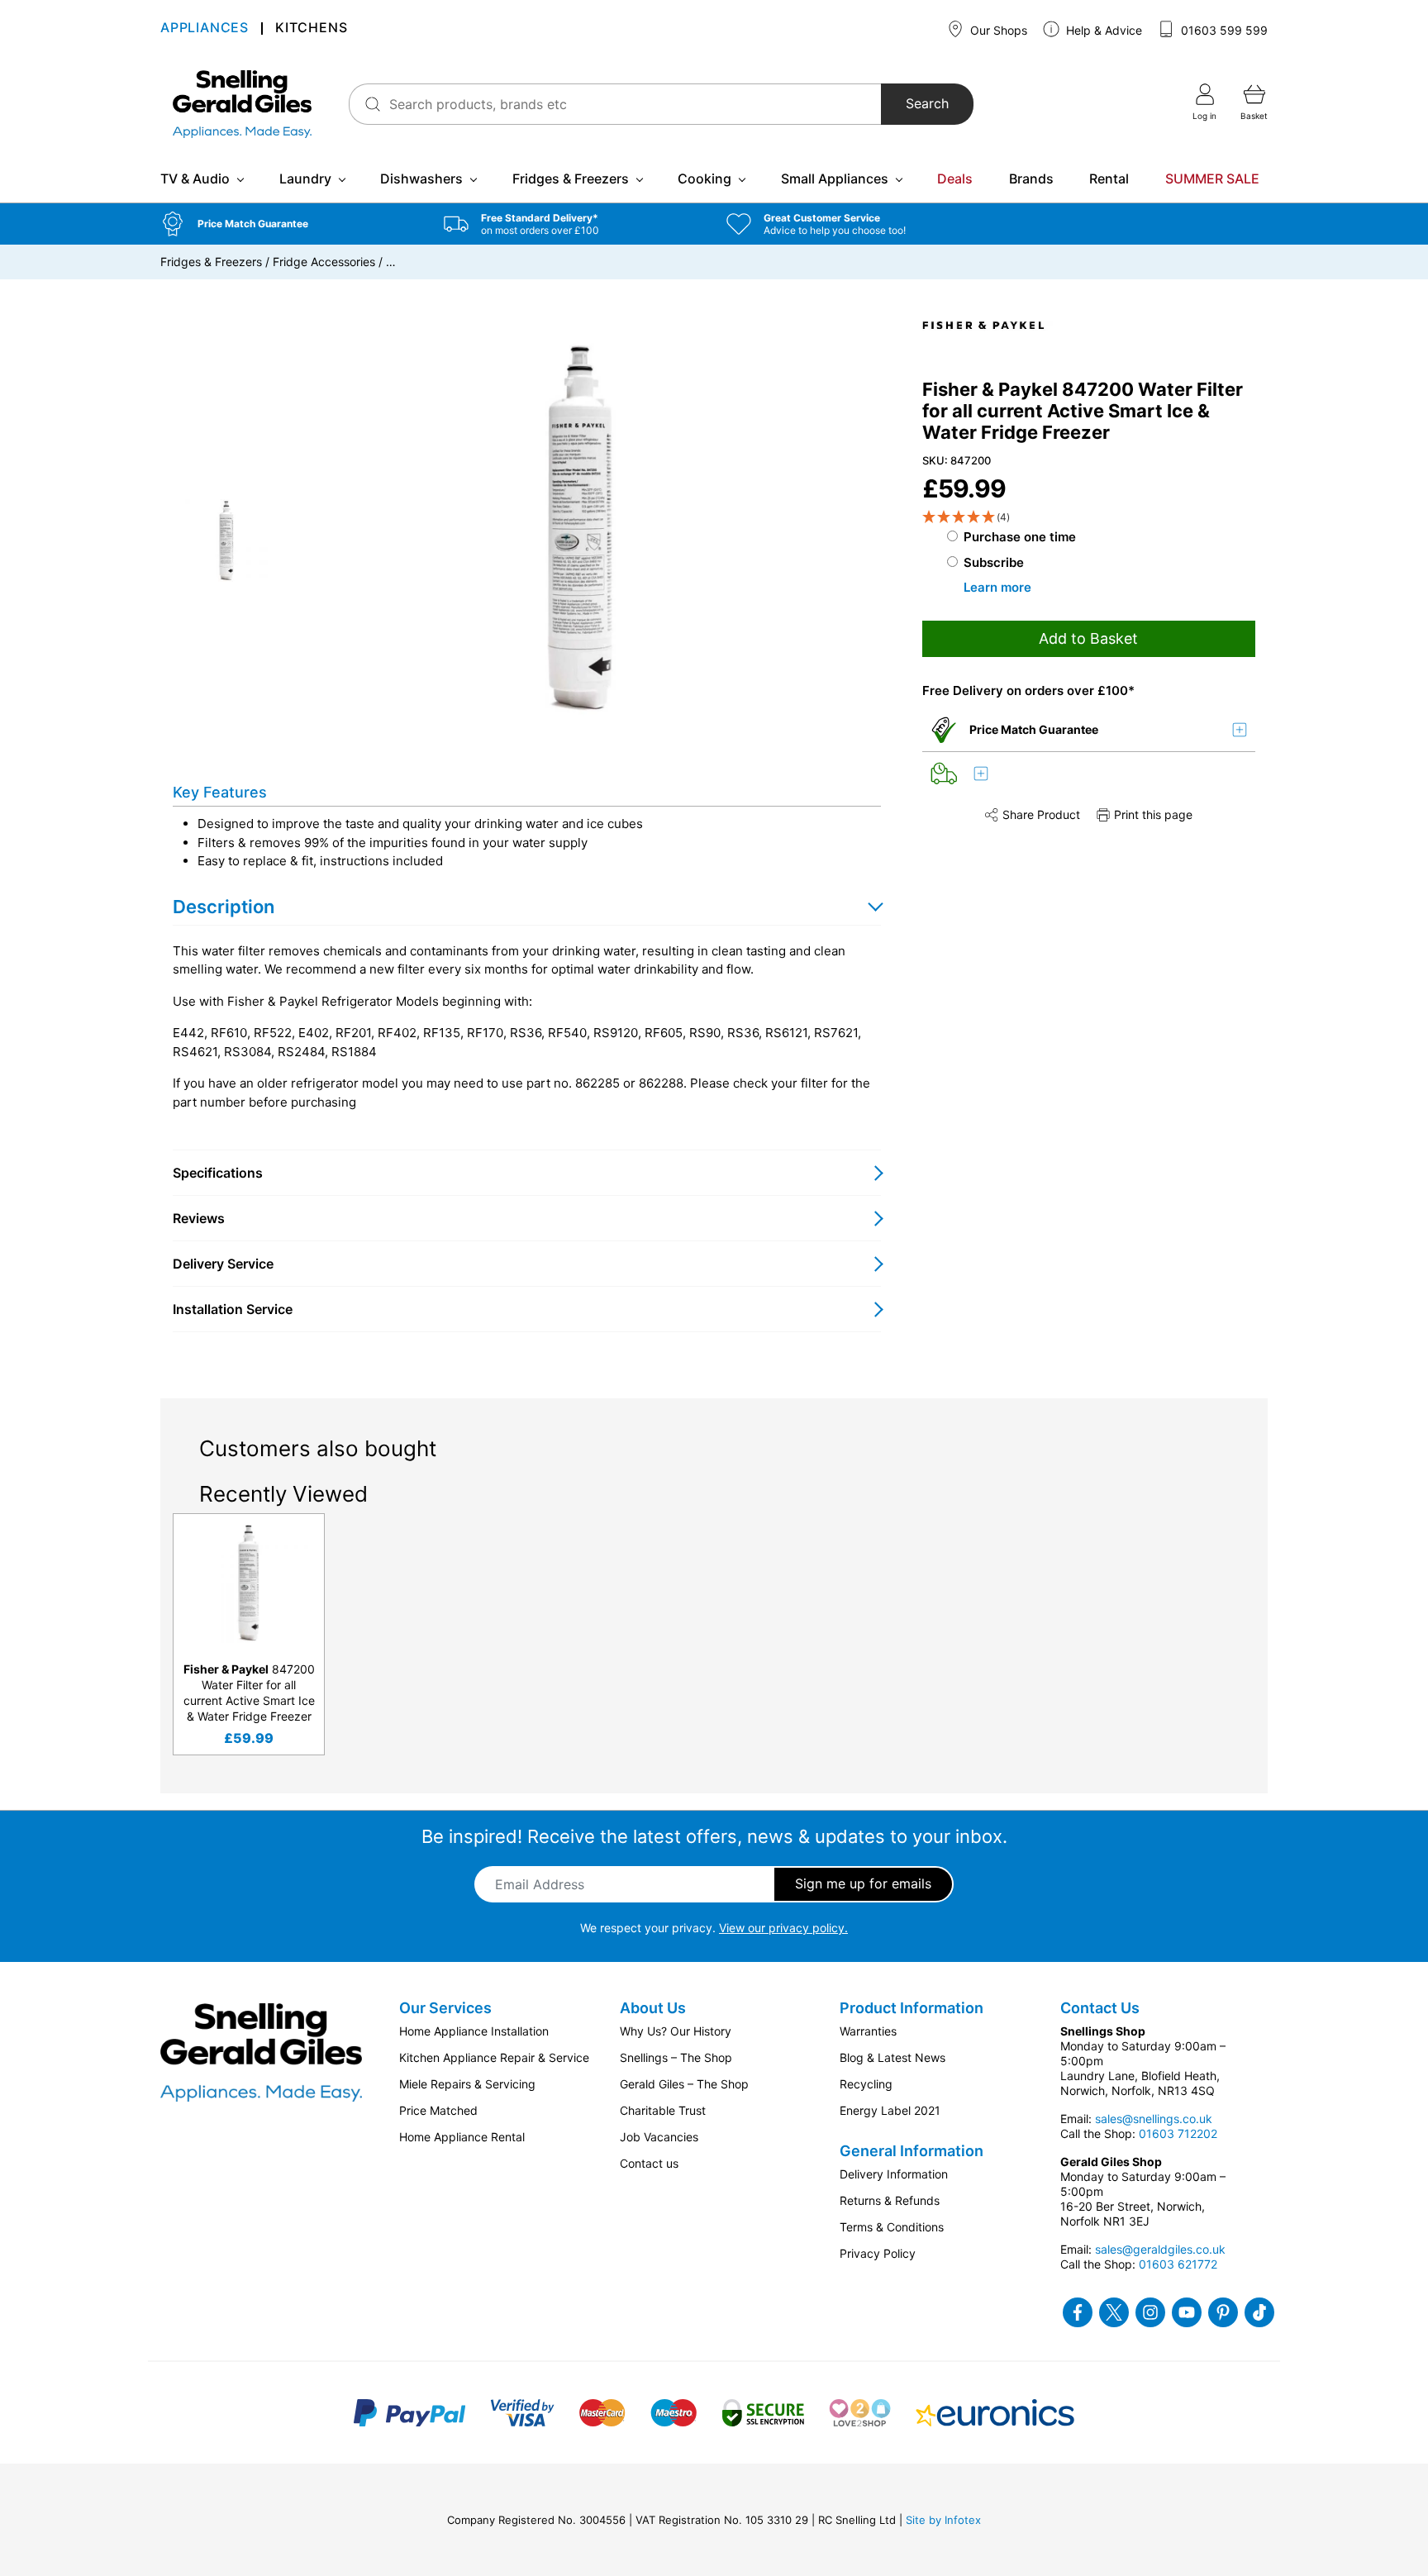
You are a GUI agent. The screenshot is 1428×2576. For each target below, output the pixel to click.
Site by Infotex (943, 2520)
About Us (653, 2008)
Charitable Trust (663, 2110)
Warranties (868, 2031)
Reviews (199, 1218)
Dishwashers (421, 179)
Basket (1254, 116)
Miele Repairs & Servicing (467, 2084)
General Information (912, 2151)
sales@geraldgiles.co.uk (1160, 2249)
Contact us (649, 2163)
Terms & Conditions (892, 2227)
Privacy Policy (878, 2253)
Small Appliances (835, 179)
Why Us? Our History (676, 2031)
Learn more (997, 587)
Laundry (305, 179)
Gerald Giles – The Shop (684, 2084)
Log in (1204, 116)
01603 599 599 (1223, 30)
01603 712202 (1178, 2133)
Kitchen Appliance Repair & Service (494, 2057)
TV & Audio (195, 179)
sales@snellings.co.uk (1154, 2119)
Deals (955, 179)
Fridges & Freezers (571, 179)
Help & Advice (1102, 30)
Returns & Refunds (890, 2200)
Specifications (218, 1173)
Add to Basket (1088, 638)
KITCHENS (311, 29)
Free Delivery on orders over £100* (1028, 690)
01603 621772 (1178, 2264)
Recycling (866, 2084)
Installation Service (233, 1309)
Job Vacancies (659, 2137)
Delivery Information (894, 2174)
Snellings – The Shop (676, 2057)
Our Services (445, 2008)
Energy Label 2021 (890, 2110)
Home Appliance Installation (474, 2031)
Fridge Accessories (324, 262)
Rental (1109, 179)
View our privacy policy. (783, 1928)
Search (927, 104)
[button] (290, 224)
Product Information (912, 2008)
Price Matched (438, 2110)
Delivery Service (223, 1264)
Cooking (704, 179)
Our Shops (997, 30)
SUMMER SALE (1212, 179)
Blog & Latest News (892, 2057)
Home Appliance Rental (462, 2137)
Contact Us (1100, 2008)
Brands (1031, 179)
